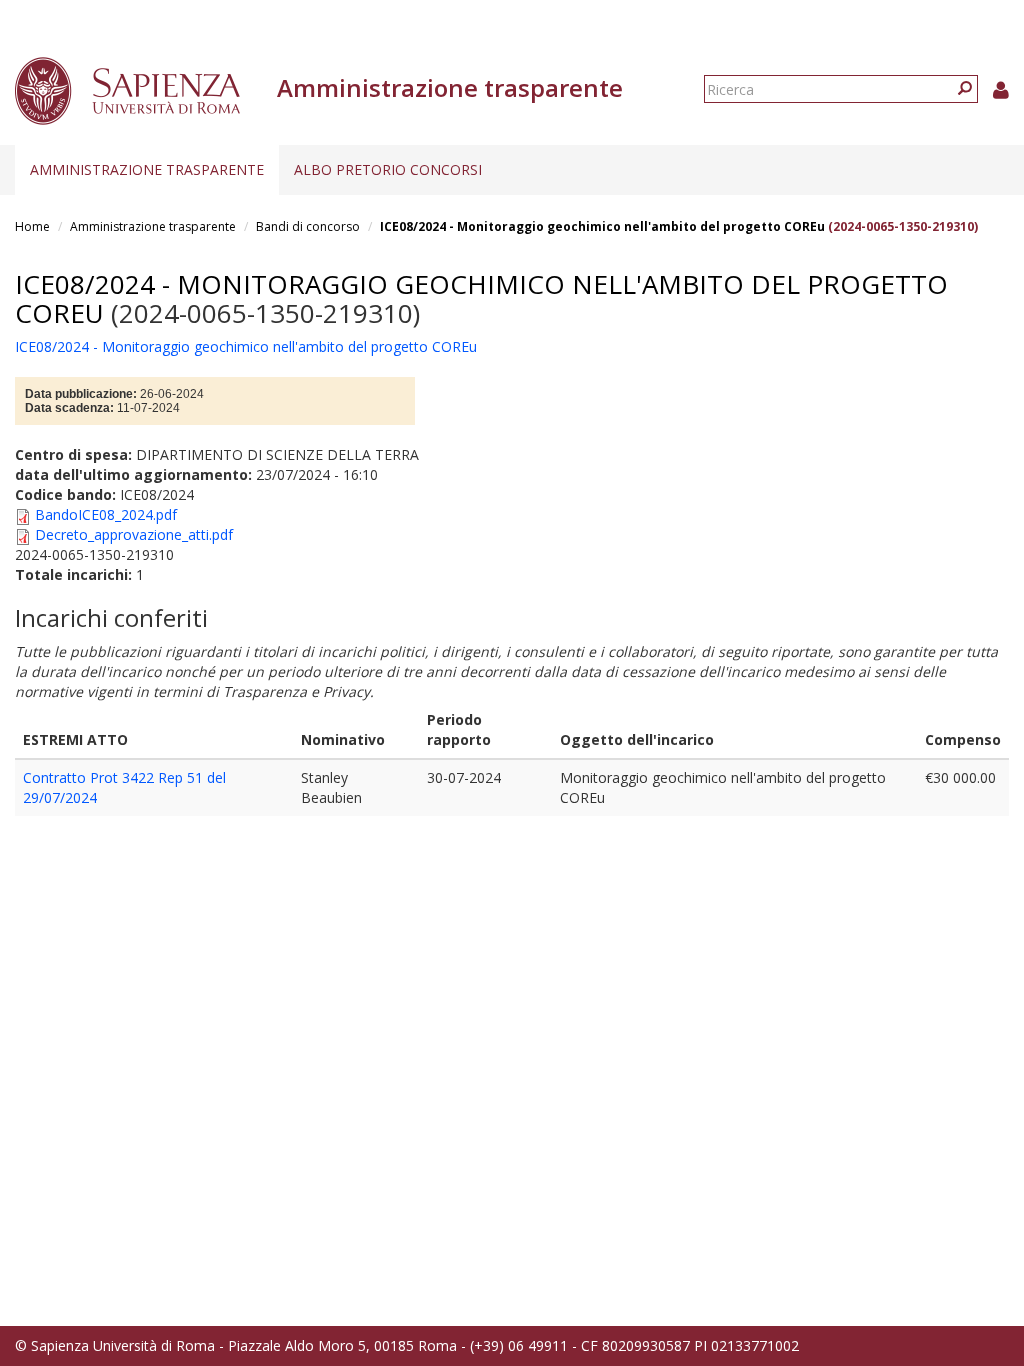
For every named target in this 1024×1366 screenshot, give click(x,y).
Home (32, 226)
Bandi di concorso (308, 226)
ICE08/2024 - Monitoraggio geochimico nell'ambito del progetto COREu (602, 226)
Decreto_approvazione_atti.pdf (134, 534)
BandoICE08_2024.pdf (106, 514)
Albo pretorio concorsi (388, 169)
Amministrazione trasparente (147, 169)
